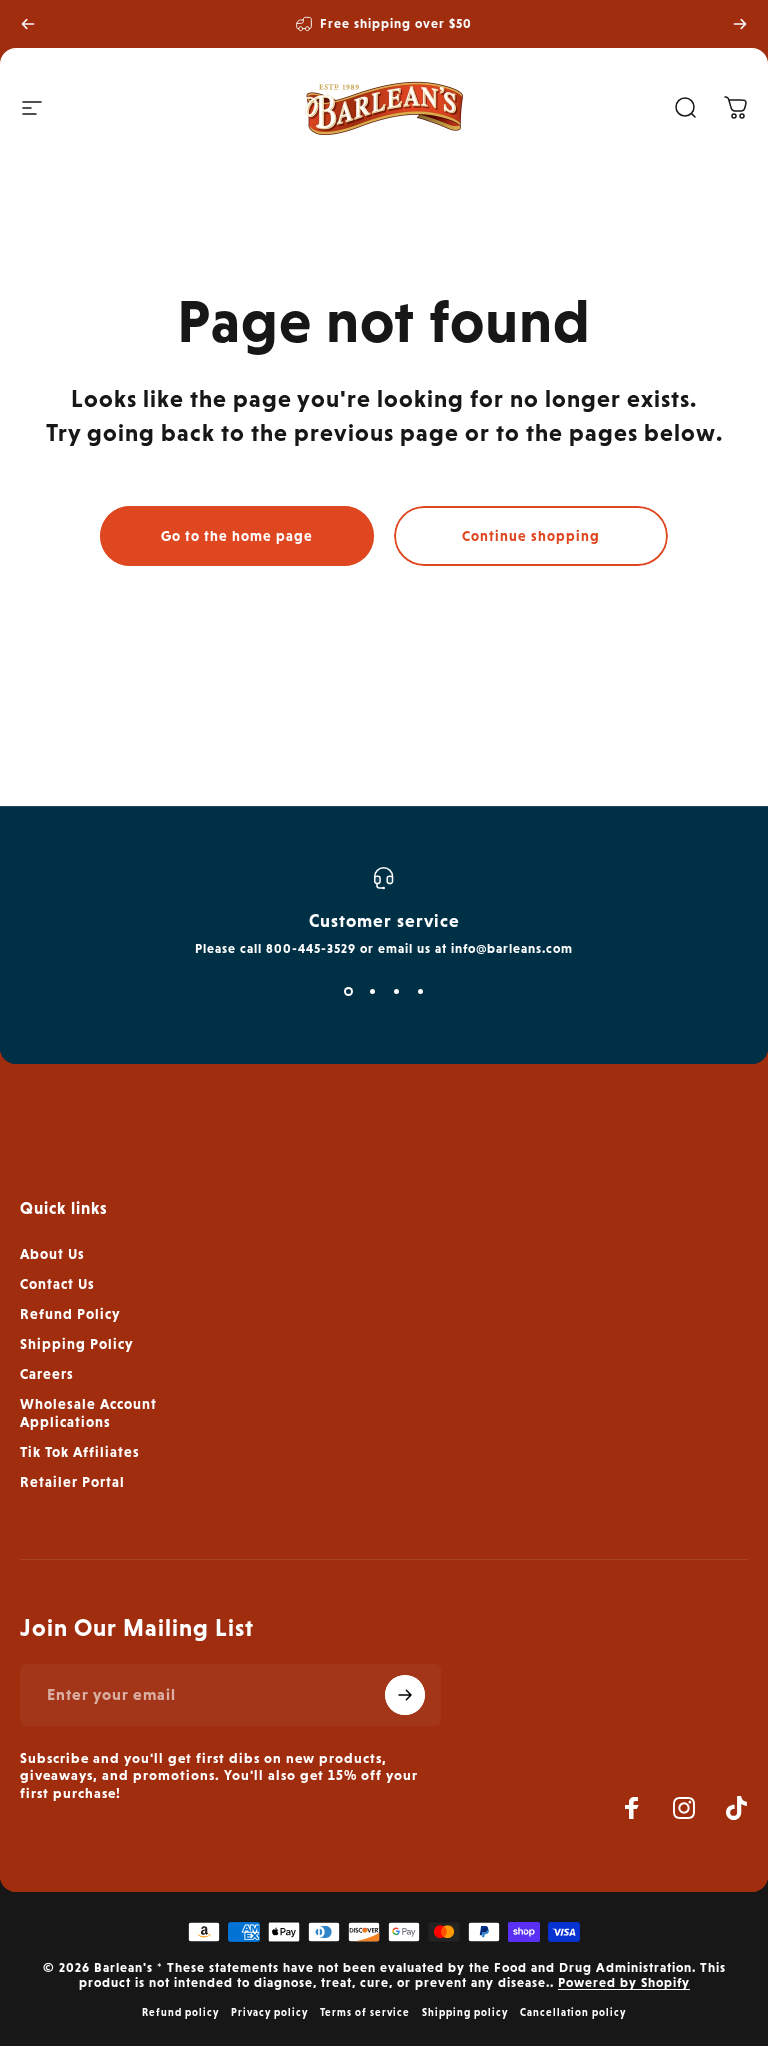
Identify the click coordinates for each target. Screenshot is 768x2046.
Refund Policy (70, 1314)
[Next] (740, 24)
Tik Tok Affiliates (80, 1452)
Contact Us (57, 1284)
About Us (52, 1254)
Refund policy (180, 2012)
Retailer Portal (72, 1482)
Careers (47, 1374)
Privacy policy (269, 2012)
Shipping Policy (77, 1344)
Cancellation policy (573, 2012)
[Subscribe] (405, 1695)
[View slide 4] (420, 992)
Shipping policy (465, 2012)
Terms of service (365, 2012)
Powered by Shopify (624, 1982)
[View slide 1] (348, 992)
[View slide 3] (396, 992)
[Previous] (28, 24)
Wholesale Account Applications (88, 1413)
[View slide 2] (372, 992)
